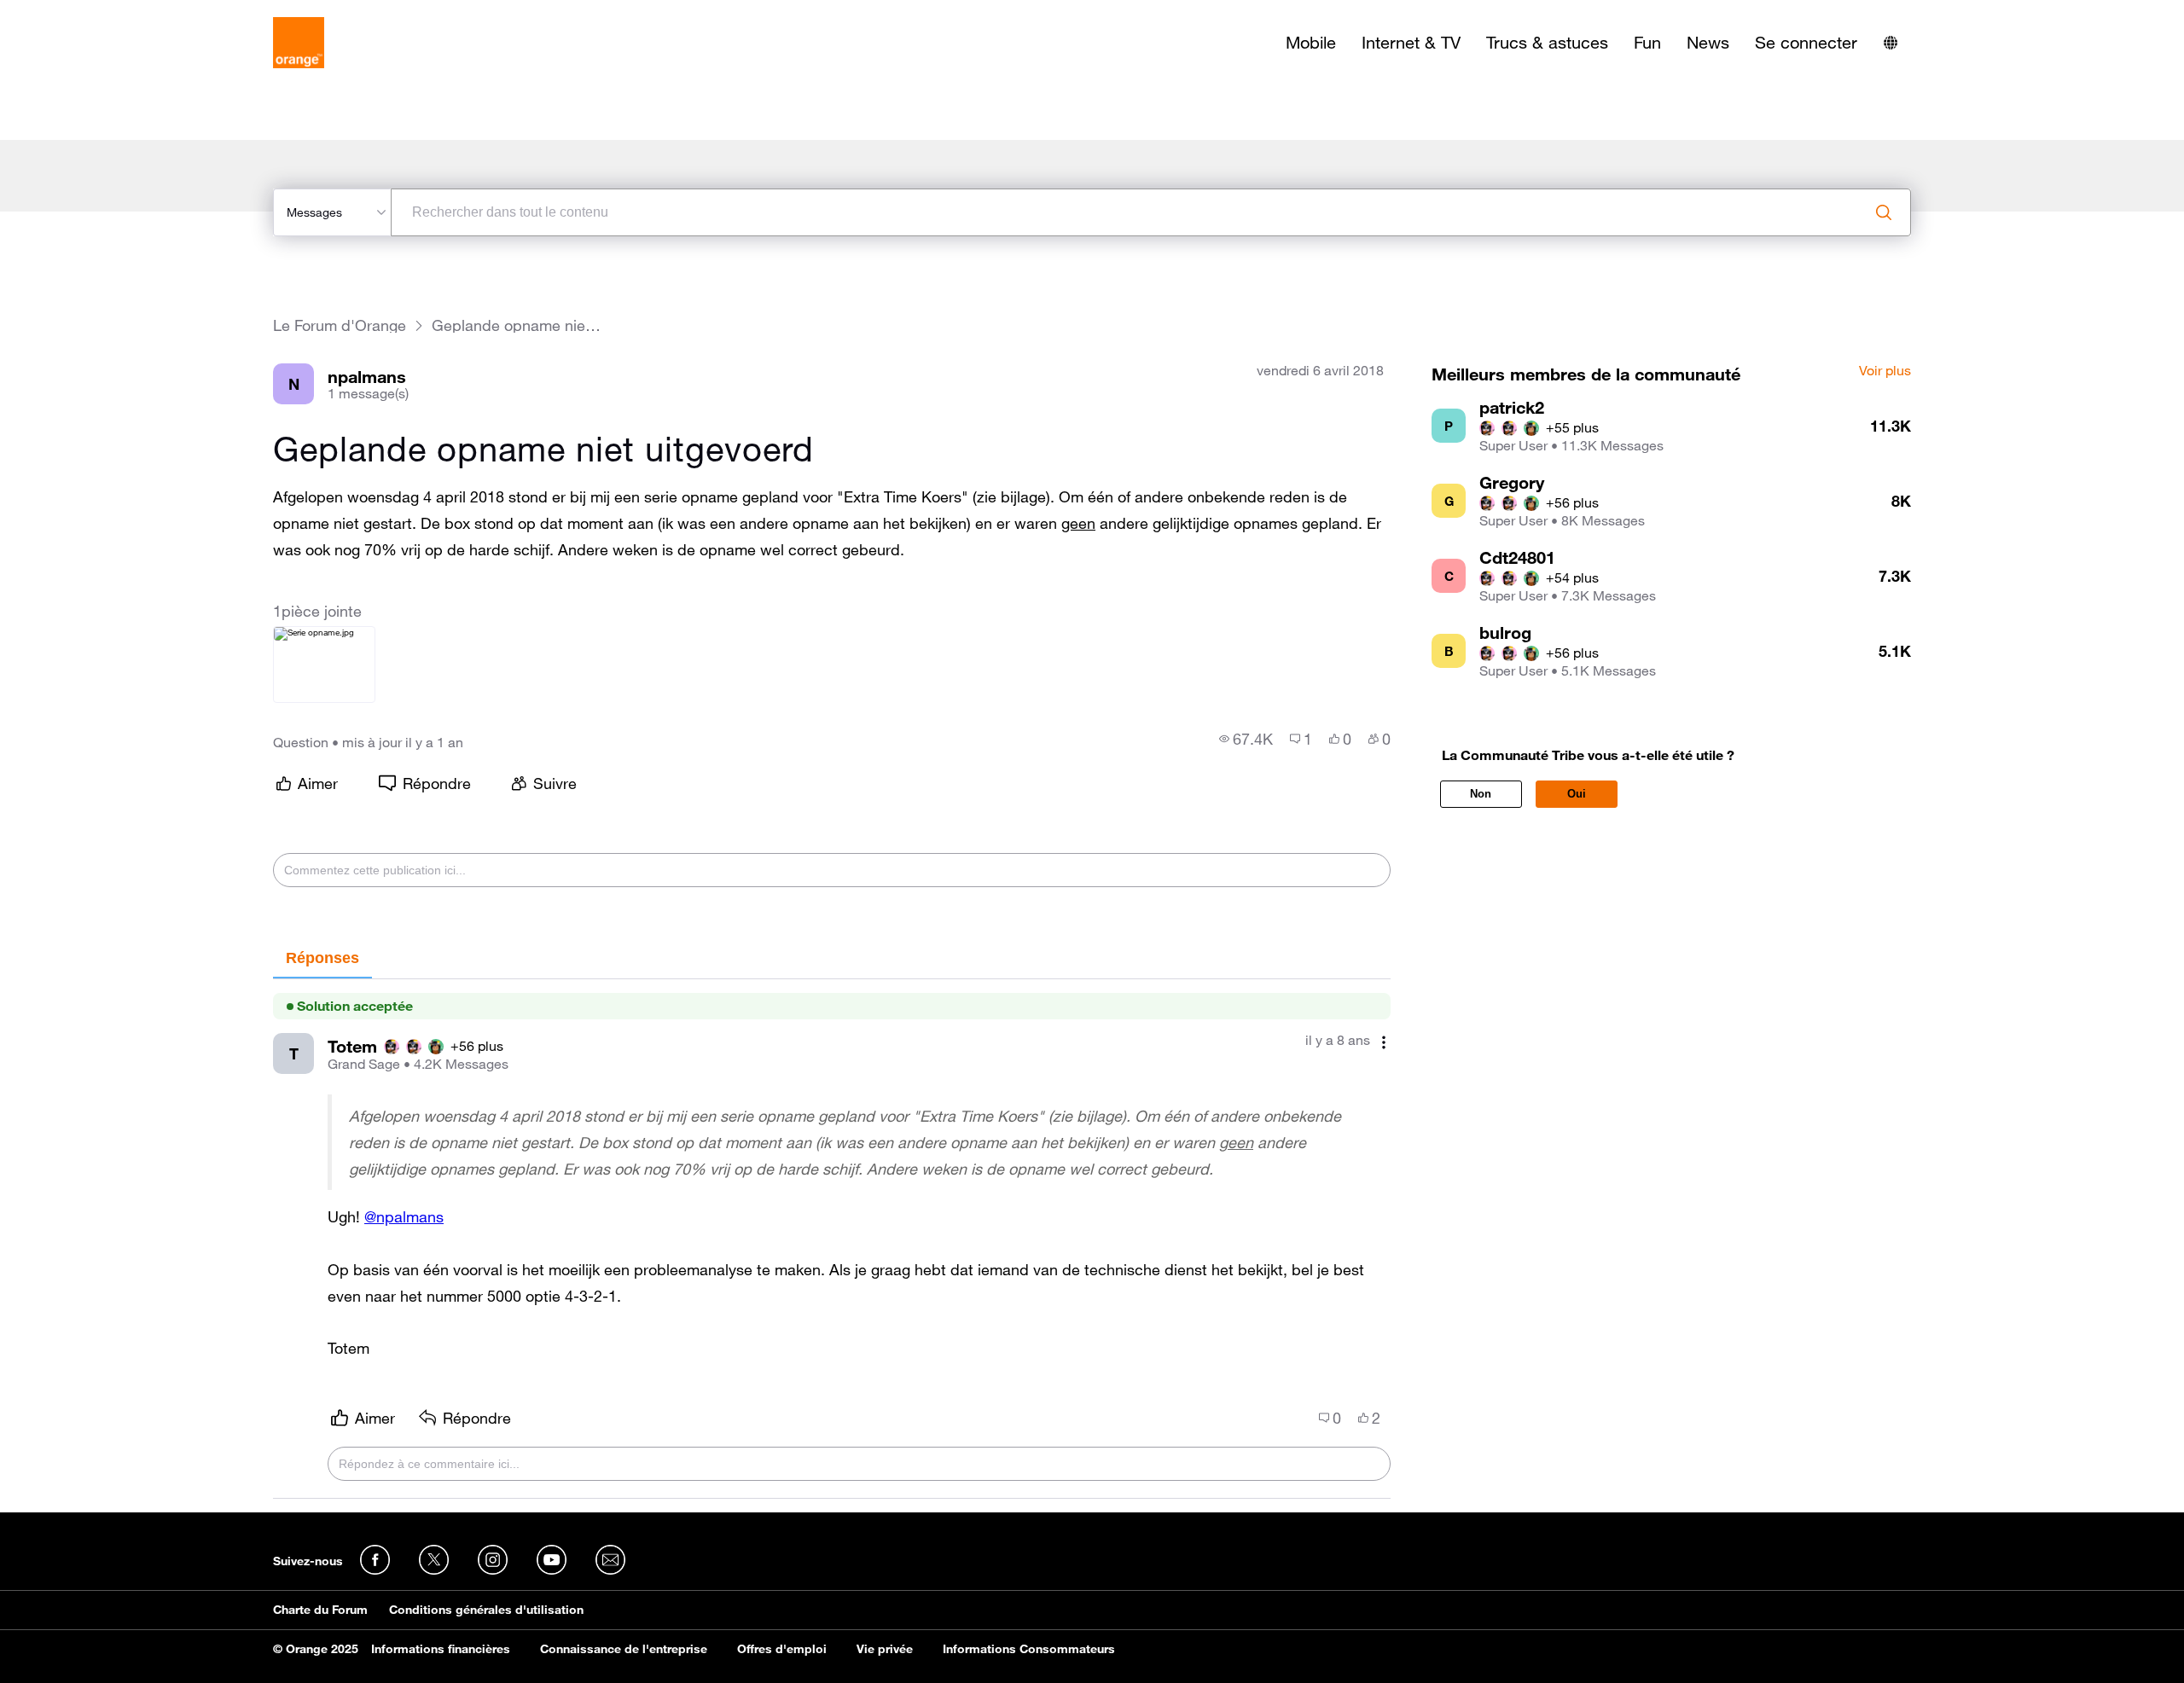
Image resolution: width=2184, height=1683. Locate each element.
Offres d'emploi (782, 1649)
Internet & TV (1411, 43)
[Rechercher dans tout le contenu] (1884, 212)
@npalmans (404, 1216)
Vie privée (885, 1649)
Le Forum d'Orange (340, 325)
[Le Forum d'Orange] (299, 43)
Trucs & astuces (1547, 43)
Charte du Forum (320, 1610)
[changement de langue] (1891, 43)
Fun (1647, 43)
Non (1481, 794)
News (1708, 43)
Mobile (1311, 43)
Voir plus (1885, 371)
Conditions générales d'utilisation (486, 1610)
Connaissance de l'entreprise (624, 1649)
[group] (1246, 739)
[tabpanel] (832, 1239)
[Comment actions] (1384, 1042)
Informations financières (441, 1649)
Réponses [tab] (322, 958)
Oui (1577, 794)
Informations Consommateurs (1029, 1649)
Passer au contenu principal (91, 13)
